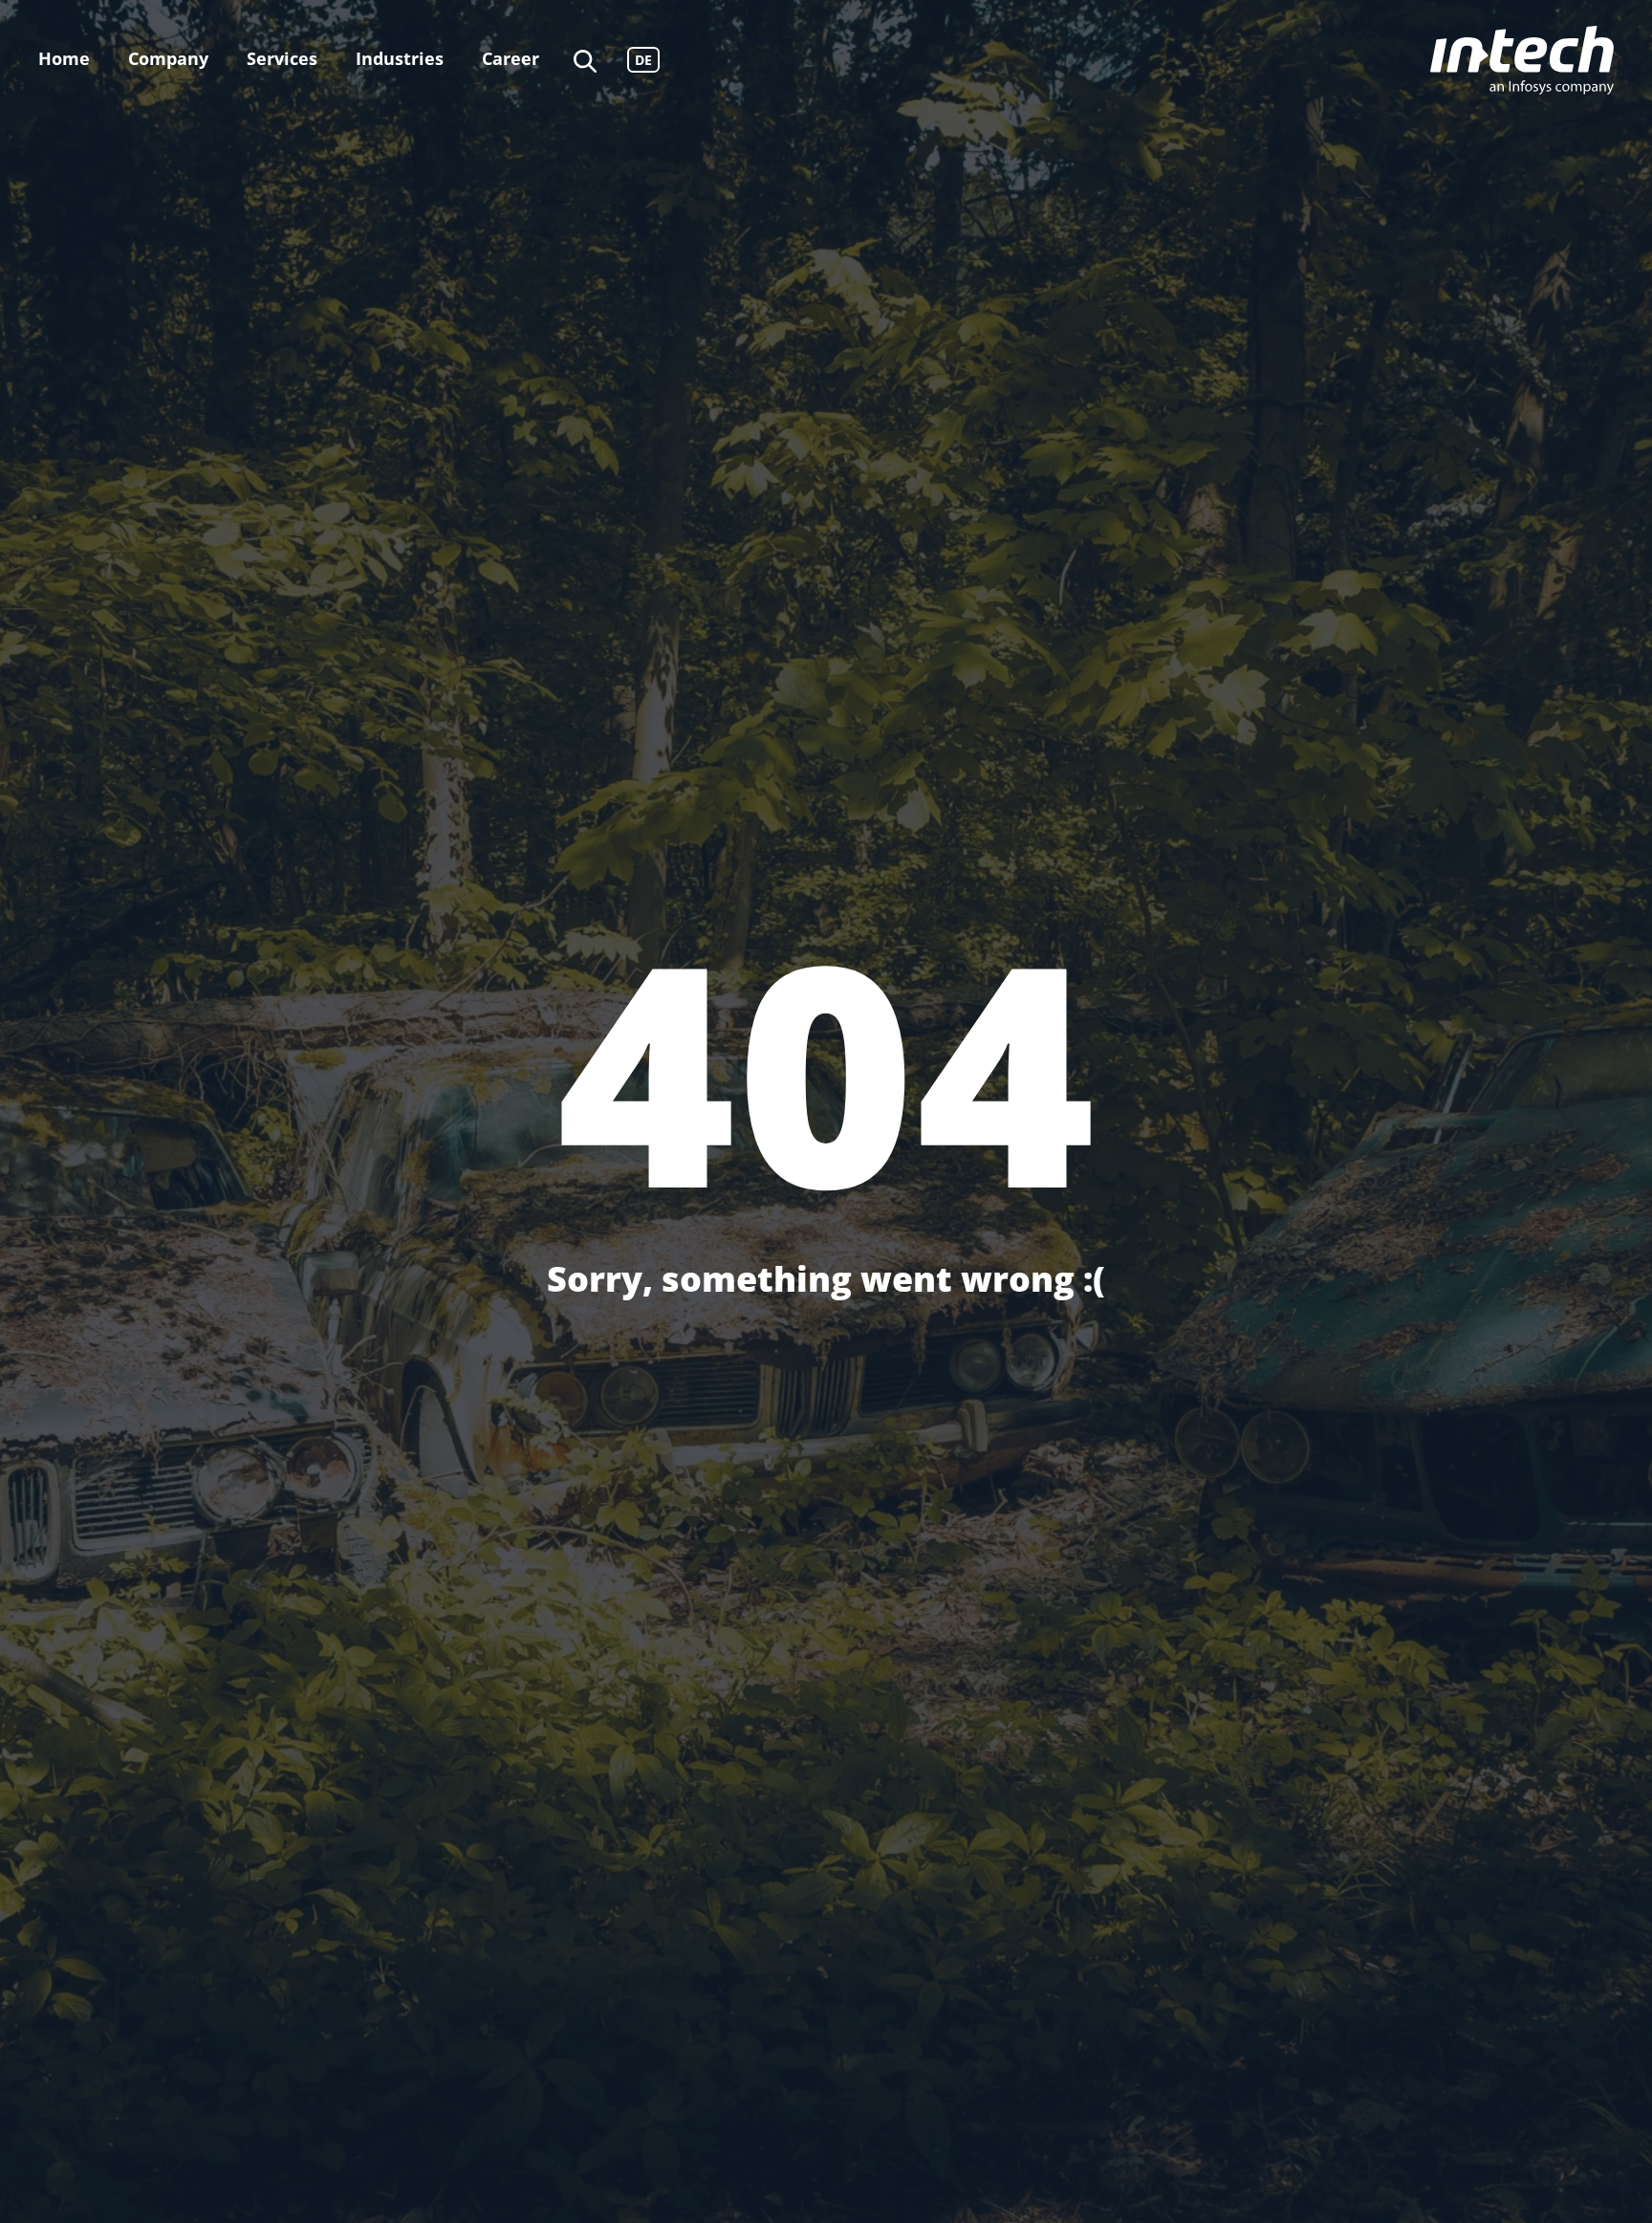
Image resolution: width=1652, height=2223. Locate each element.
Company (168, 58)
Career (511, 58)
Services (282, 58)
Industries (400, 58)
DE (643, 60)
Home (64, 58)
